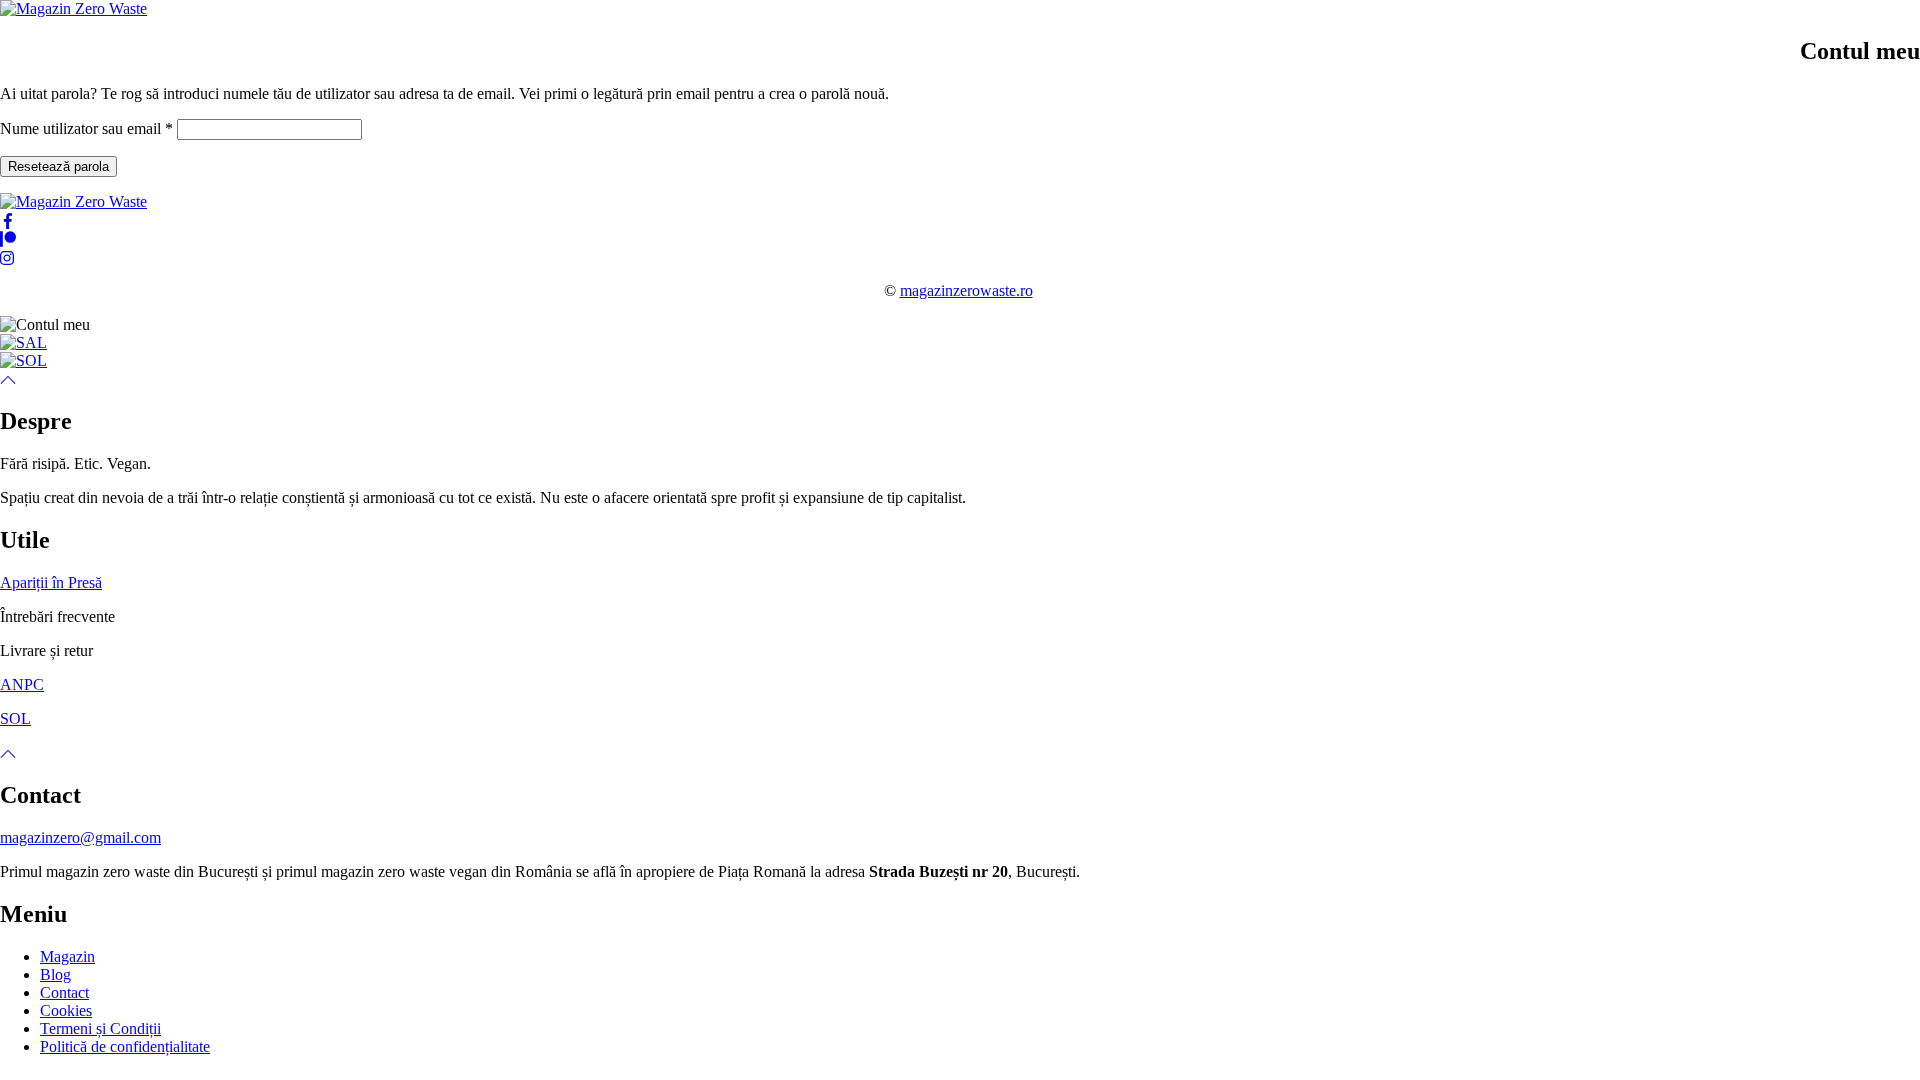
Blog (55, 974)
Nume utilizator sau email (86, 128)
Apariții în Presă (51, 582)
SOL (15, 718)
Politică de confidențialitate (125, 1046)
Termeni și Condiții (100, 1028)
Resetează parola (58, 166)
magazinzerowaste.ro (966, 290)
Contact (64, 992)
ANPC (22, 684)
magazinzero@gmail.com (80, 837)
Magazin (67, 956)
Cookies (66, 1010)
